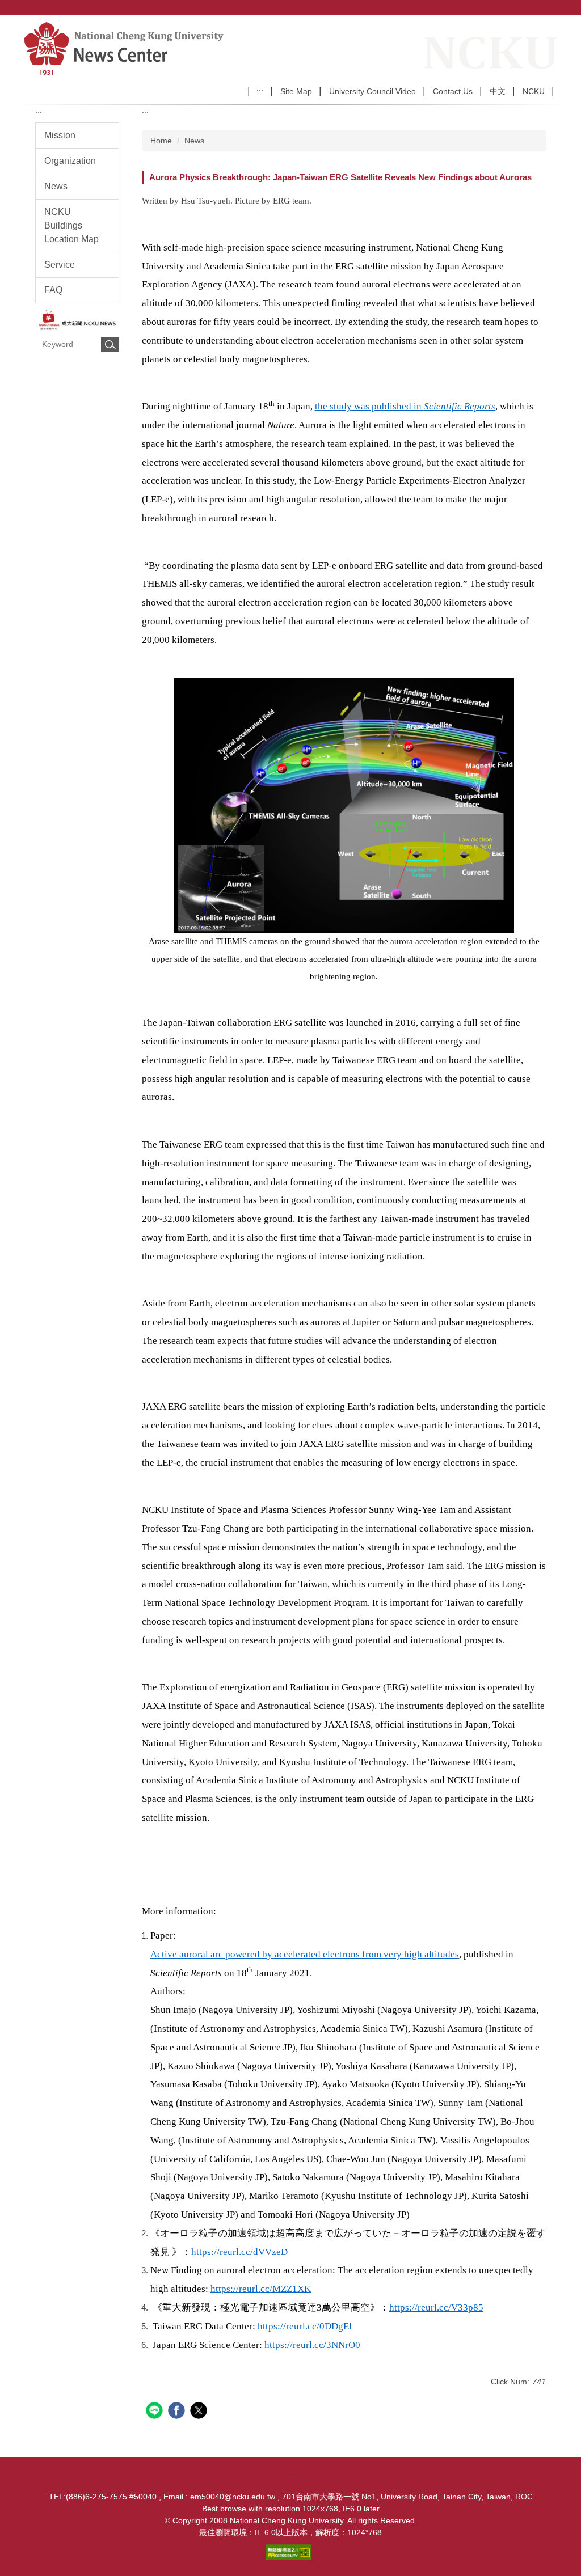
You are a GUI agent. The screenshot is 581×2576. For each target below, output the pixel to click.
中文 (498, 91)
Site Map (296, 91)
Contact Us (453, 91)
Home (161, 141)
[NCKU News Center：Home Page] (166, 48)
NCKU (534, 91)
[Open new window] (77, 320)
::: (260, 91)
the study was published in (405, 406)
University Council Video (372, 91)
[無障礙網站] (290, 2552)
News (194, 141)
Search (110, 344)
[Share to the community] (156, 2412)
